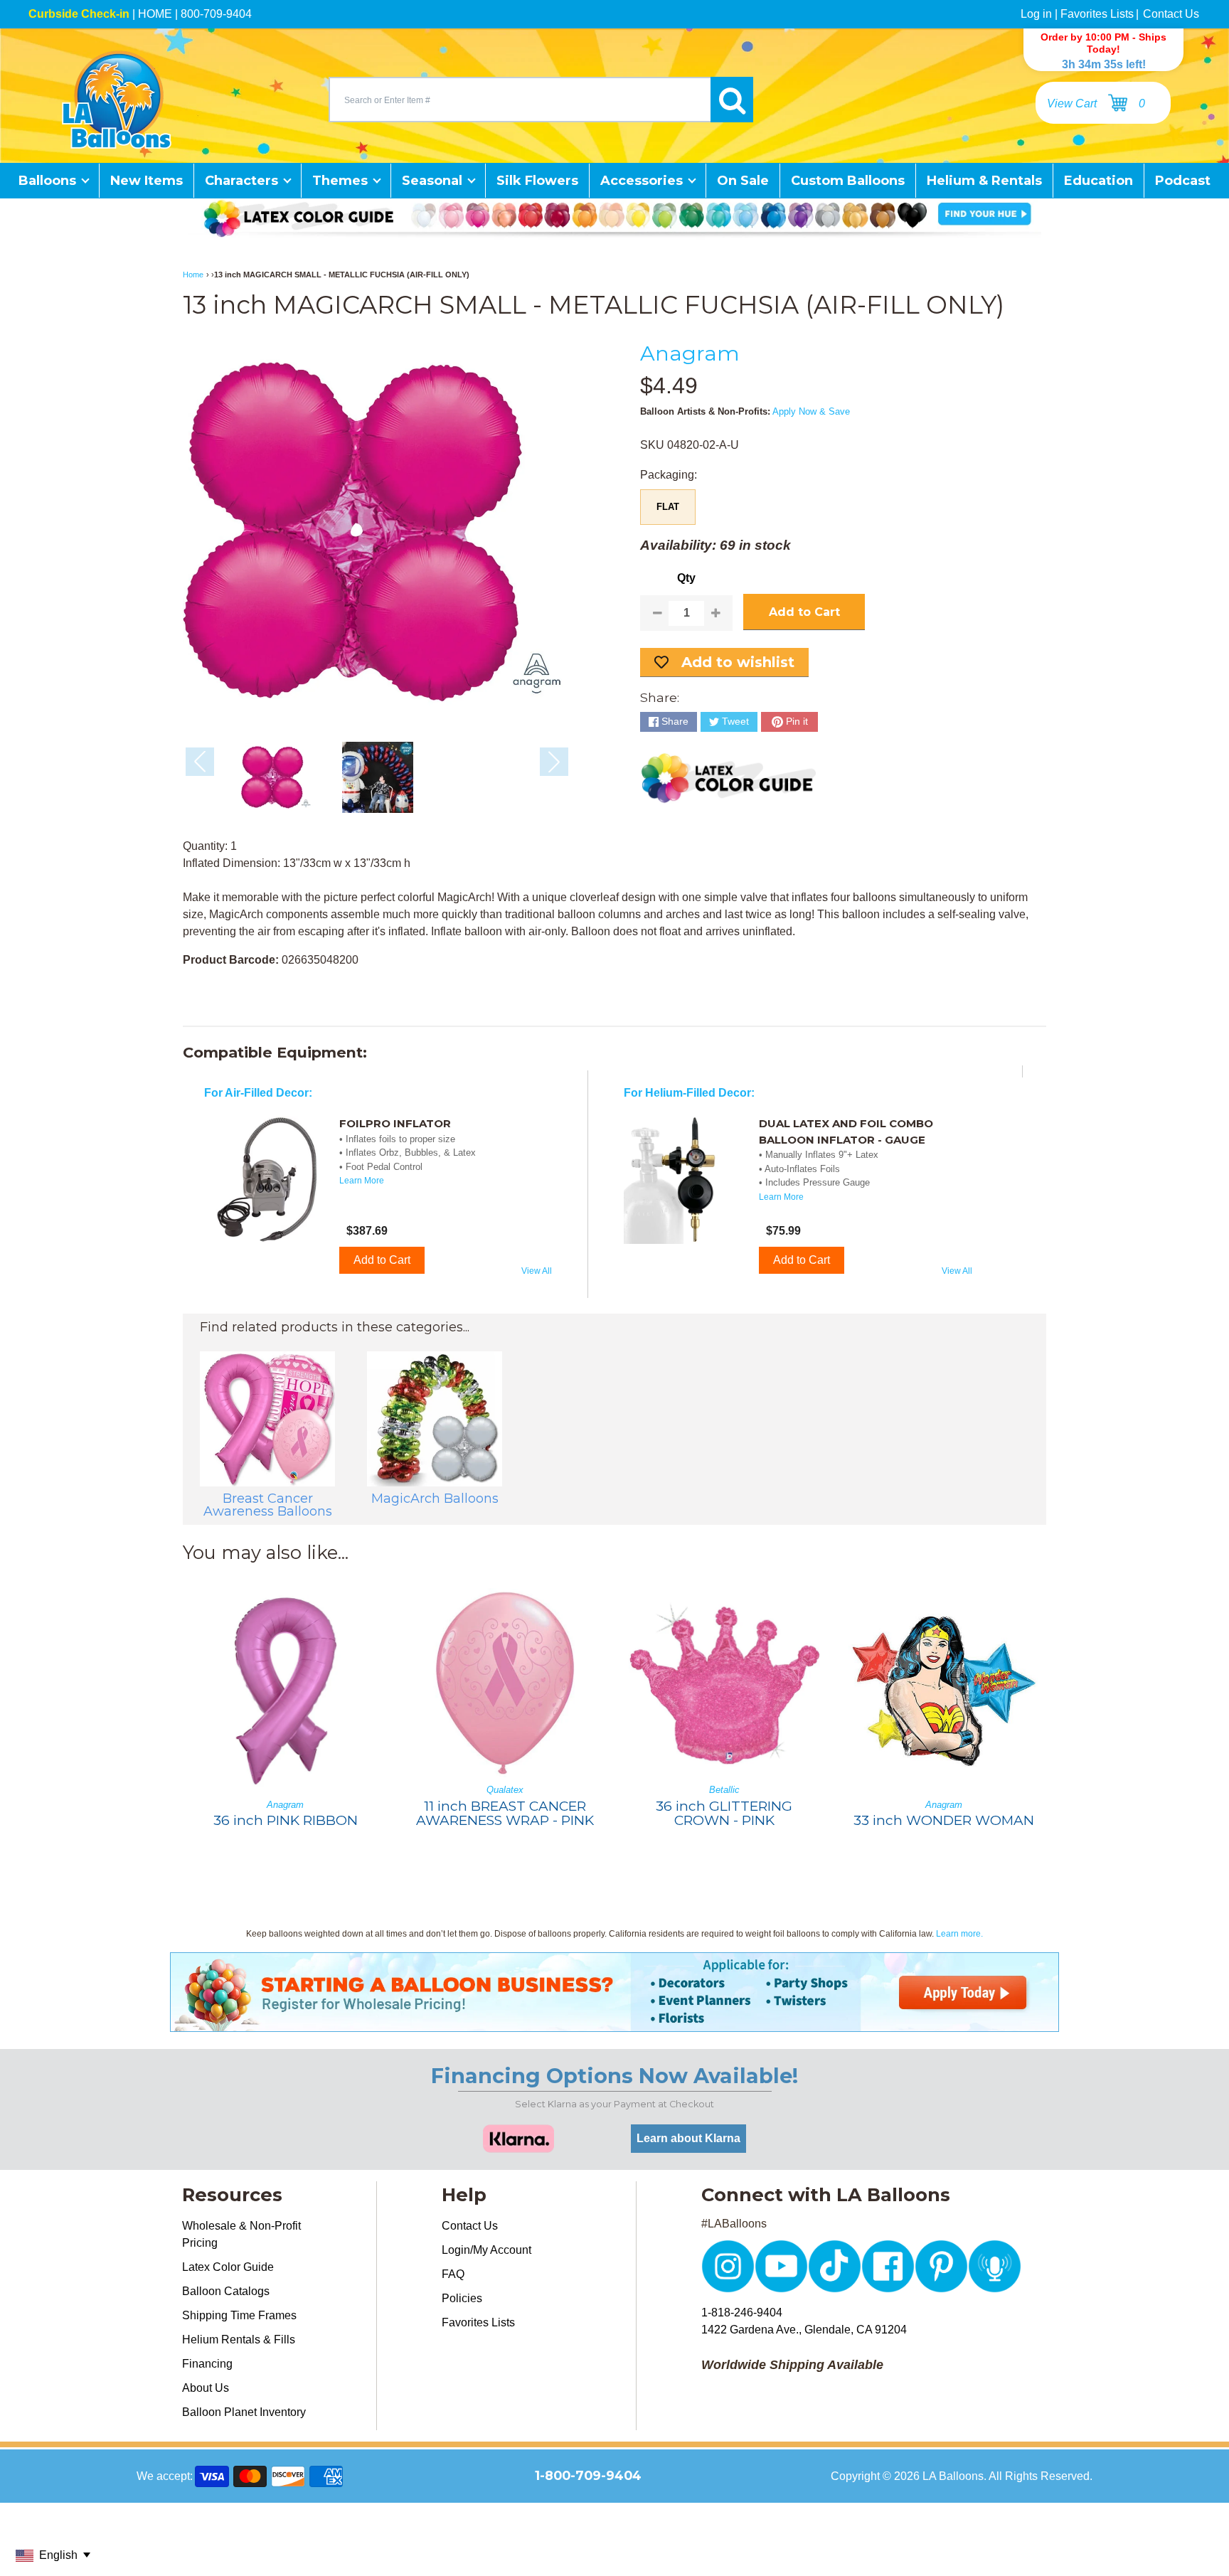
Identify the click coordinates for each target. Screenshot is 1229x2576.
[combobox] (520, 100)
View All (537, 1271)
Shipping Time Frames (239, 2315)
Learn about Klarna (688, 2138)
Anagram (690, 353)
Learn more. (959, 1934)
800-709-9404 (216, 14)
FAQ (453, 2274)
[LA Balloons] (117, 100)
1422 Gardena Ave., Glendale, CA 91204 (804, 2330)
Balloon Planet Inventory (244, 2412)
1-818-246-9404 (742, 2312)
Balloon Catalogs (226, 2291)
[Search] (732, 100)
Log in (1036, 14)
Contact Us (1171, 14)
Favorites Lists (1097, 14)
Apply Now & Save (811, 411)
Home (193, 275)
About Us (206, 2388)
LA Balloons (953, 2476)
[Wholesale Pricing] (614, 2023)
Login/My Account (486, 2250)
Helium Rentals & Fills (239, 2340)
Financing (207, 2364)
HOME (155, 14)
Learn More (362, 1181)
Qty (686, 578)
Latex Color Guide (228, 2267)
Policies (462, 2298)
